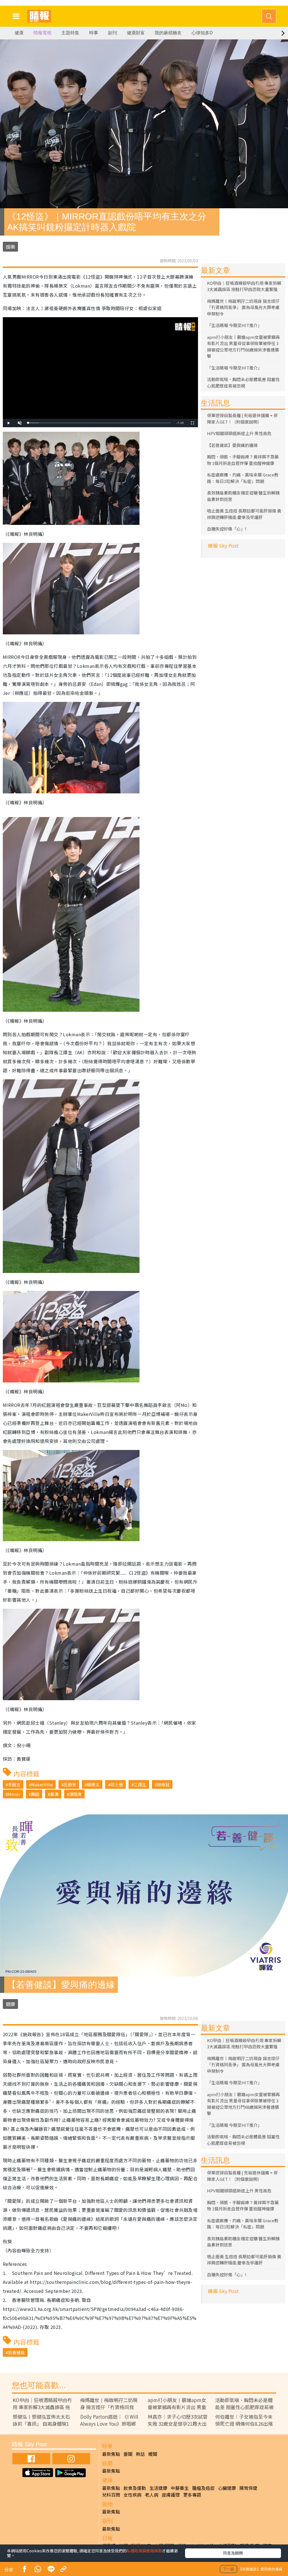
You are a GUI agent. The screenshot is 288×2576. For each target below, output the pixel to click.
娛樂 (10, 247)
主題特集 (70, 33)
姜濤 (54, 1794)
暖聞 (153, 2454)
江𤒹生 (140, 1784)
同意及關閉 (233, 2553)
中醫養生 (180, 2488)
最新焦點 (111, 2454)
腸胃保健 (248, 2488)
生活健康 (158, 2488)
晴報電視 (42, 33)
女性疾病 (132, 2495)
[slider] (99, 423)
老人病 (152, 2495)
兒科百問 (111, 2495)
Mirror (14, 1794)
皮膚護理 (171, 2495)
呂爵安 (70, 1784)
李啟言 (14, 1784)
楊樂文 (93, 1784)
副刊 (112, 33)
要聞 (128, 2454)
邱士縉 (117, 1784)
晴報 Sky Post (223, 546)
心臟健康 (227, 2488)
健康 (19, 33)
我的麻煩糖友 (168, 33)
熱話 (140, 2454)
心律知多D (202, 33)
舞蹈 (35, 1794)
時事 (94, 33)
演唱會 (76, 1794)
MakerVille (42, 1784)
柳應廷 (163, 1784)
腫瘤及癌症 (203, 2488)
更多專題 (192, 2495)
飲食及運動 (135, 2488)
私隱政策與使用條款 (144, 2551)
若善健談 (16, 2352)
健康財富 (136, 33)
